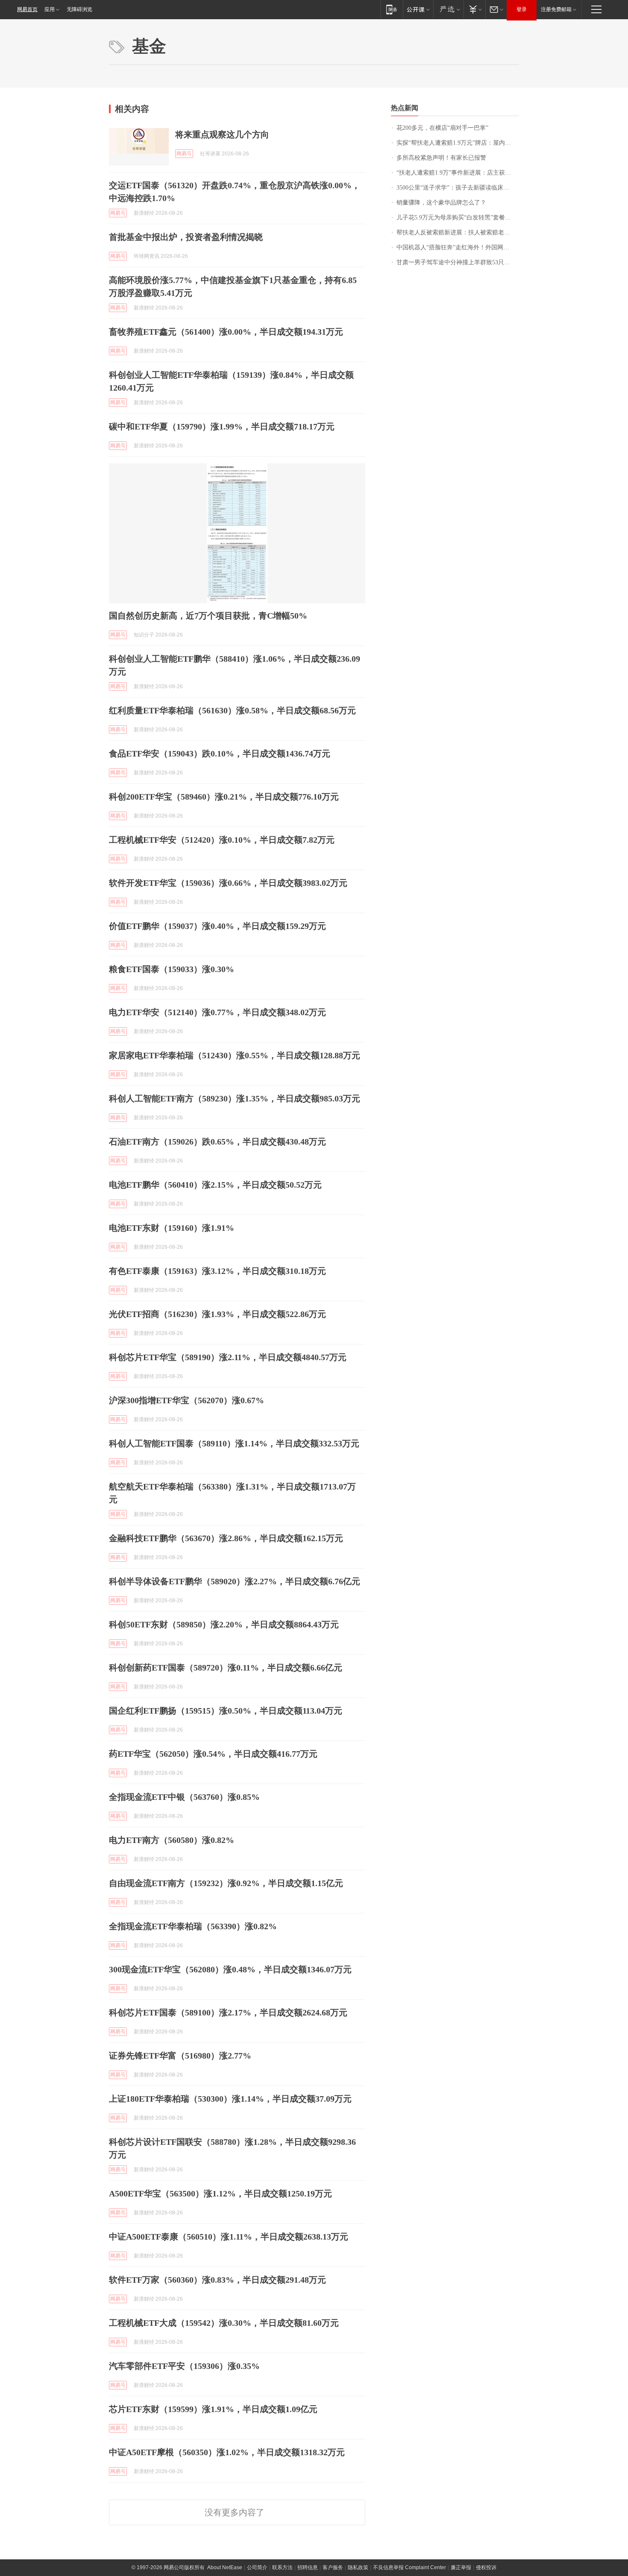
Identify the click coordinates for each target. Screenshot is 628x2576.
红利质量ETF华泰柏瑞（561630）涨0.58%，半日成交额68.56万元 (232, 710)
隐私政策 (358, 2567)
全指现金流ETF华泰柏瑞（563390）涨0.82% (193, 1926)
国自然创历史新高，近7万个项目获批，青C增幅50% (208, 616)
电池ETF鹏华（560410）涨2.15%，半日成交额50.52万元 (215, 1185)
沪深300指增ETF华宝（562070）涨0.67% (186, 1400)
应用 (50, 9)
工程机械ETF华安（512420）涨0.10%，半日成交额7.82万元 (222, 840)
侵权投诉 (486, 2567)
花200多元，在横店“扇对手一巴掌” (442, 128)
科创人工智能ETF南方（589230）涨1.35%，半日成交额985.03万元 (235, 1098)
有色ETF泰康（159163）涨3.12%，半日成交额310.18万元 (217, 1271)
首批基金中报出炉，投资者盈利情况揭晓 (186, 237)
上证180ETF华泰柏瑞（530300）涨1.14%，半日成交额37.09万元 (230, 2099)
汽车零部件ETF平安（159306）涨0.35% (184, 2366)
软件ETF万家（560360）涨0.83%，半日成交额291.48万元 (217, 2280)
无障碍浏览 (79, 9)
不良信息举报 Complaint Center (409, 2567)
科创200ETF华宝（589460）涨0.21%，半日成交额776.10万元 (224, 797)
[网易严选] (448, 9)
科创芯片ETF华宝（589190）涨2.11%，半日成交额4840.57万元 (228, 1357)
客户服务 (333, 2567)
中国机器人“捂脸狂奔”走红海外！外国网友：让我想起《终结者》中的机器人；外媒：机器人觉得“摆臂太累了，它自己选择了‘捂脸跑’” (458, 247)
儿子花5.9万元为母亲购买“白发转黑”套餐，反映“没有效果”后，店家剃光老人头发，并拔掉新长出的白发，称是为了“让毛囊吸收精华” (458, 218)
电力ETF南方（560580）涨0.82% (172, 1840)
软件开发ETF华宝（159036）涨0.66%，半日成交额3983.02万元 (228, 883)
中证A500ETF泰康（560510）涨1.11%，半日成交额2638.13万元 (229, 2237)
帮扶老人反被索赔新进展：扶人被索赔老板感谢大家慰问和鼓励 (458, 232)
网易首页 (27, 9)
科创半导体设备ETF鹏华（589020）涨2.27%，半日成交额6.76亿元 (235, 1581)
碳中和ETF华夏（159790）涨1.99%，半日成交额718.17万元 (222, 426)
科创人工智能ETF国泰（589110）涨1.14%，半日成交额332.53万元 (234, 1443)
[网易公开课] (418, 9)
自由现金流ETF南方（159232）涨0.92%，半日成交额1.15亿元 (226, 1883)
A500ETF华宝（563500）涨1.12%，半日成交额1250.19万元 (220, 2193)
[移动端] (392, 9)
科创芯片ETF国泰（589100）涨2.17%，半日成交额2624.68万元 (228, 2012)
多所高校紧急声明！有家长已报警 (441, 158)
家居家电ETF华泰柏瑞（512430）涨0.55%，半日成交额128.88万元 (235, 1055)
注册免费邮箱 (556, 9)
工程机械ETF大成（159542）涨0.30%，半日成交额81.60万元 (224, 2323)
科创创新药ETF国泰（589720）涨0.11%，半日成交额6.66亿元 (226, 1668)
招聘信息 (308, 2567)
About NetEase (225, 2567)
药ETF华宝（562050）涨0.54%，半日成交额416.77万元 (213, 1754)
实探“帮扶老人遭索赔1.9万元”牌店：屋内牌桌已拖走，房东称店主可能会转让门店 (458, 143)
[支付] (474, 9)
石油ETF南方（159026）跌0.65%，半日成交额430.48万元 (217, 1142)
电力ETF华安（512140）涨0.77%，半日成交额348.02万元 (217, 1012)
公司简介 (257, 2567)
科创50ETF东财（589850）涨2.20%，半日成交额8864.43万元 (224, 1624)
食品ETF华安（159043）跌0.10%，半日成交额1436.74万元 (220, 754)
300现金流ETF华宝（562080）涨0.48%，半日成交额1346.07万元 (230, 1969)
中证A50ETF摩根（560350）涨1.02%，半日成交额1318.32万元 (227, 2452)
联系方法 (282, 2567)
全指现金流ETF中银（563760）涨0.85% (184, 1797)
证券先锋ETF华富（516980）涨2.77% (180, 2056)
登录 (522, 9)
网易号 (184, 154)
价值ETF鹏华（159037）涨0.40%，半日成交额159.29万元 (217, 926)
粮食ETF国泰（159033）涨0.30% (172, 969)
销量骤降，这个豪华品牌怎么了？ (441, 203)
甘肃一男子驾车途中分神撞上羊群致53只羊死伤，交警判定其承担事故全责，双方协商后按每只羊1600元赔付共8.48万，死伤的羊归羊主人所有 (458, 262)
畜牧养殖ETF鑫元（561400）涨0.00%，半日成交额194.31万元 (226, 332)
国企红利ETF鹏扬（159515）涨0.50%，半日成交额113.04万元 (226, 1711)
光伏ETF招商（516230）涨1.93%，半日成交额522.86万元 (217, 1314)
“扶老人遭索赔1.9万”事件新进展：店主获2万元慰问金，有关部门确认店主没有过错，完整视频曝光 (458, 173)
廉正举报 (461, 2567)
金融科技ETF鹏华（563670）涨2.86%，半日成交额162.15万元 (226, 1538)
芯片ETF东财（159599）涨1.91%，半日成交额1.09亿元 (213, 2409)
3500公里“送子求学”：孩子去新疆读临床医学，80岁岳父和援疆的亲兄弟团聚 (458, 188)
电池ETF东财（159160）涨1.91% (172, 1228)
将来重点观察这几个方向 (222, 134)
